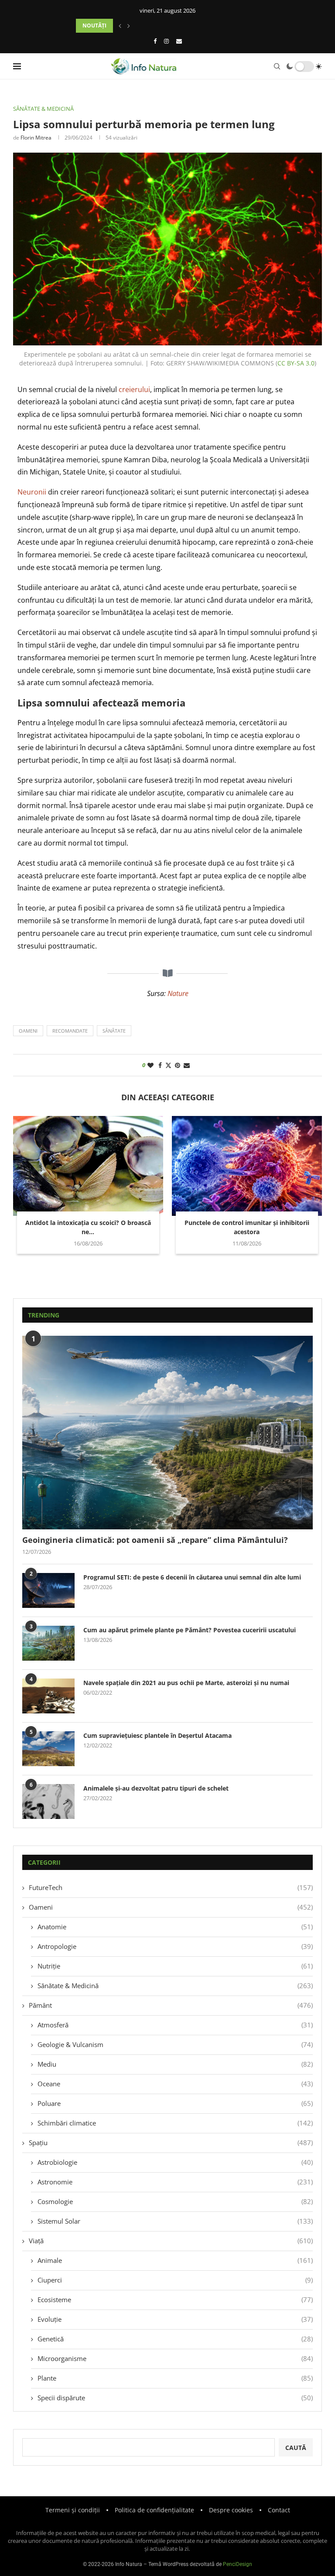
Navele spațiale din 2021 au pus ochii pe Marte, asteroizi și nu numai (186, 1683)
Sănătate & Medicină (175, 1986)
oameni (28, 1031)
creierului (134, 389)
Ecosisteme (175, 2300)
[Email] (179, 41)
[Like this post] (150, 1065)
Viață (171, 2241)
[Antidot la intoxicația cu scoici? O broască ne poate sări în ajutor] (88, 1166)
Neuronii (32, 492)
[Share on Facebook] (160, 1065)
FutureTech (171, 1887)
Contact (279, 2510)
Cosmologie (175, 2201)
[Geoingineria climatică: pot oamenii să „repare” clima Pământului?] (167, 1433)
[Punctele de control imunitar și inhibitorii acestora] (247, 1166)
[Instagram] (166, 41)
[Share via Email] (187, 1065)
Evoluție (175, 2319)
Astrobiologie (175, 2162)
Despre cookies (231, 2510)
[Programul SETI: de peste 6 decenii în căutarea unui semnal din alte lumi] (48, 1590)
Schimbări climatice (175, 2123)
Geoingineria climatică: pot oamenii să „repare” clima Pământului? (155, 1540)
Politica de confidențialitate (154, 2510)
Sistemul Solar (175, 2221)
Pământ (171, 2005)
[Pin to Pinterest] (178, 1065)
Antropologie (175, 1946)
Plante (175, 2378)
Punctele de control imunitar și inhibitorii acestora (247, 1227)
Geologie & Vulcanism (175, 2044)
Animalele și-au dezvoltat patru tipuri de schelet (156, 1788)
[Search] (277, 66)
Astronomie (175, 2182)
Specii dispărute (175, 2398)
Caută (296, 2448)
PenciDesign (238, 2564)
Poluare (175, 2103)
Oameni (171, 1907)
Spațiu (171, 2143)
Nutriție (175, 1966)
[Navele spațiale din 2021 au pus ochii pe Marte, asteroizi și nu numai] (48, 1696)
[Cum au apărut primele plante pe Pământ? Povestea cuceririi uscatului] (48, 1643)
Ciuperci (175, 2280)
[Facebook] (155, 41)
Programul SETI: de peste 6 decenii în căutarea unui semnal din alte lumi (192, 1577)
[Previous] (120, 26)
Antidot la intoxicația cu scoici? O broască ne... (88, 1227)
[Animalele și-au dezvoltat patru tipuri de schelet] (48, 1801)
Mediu (175, 2064)
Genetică (175, 2339)
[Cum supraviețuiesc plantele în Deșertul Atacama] (48, 1749)
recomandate (70, 1031)
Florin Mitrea (36, 138)
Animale (175, 2260)
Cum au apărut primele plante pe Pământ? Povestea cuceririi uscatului (190, 1630)
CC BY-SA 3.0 (296, 363)
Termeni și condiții (73, 2510)
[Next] (129, 26)
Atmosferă (175, 2025)
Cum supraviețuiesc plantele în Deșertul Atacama (157, 1735)
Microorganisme (175, 2358)
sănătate (114, 1031)
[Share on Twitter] (168, 1065)
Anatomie (175, 1927)
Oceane (175, 2084)
